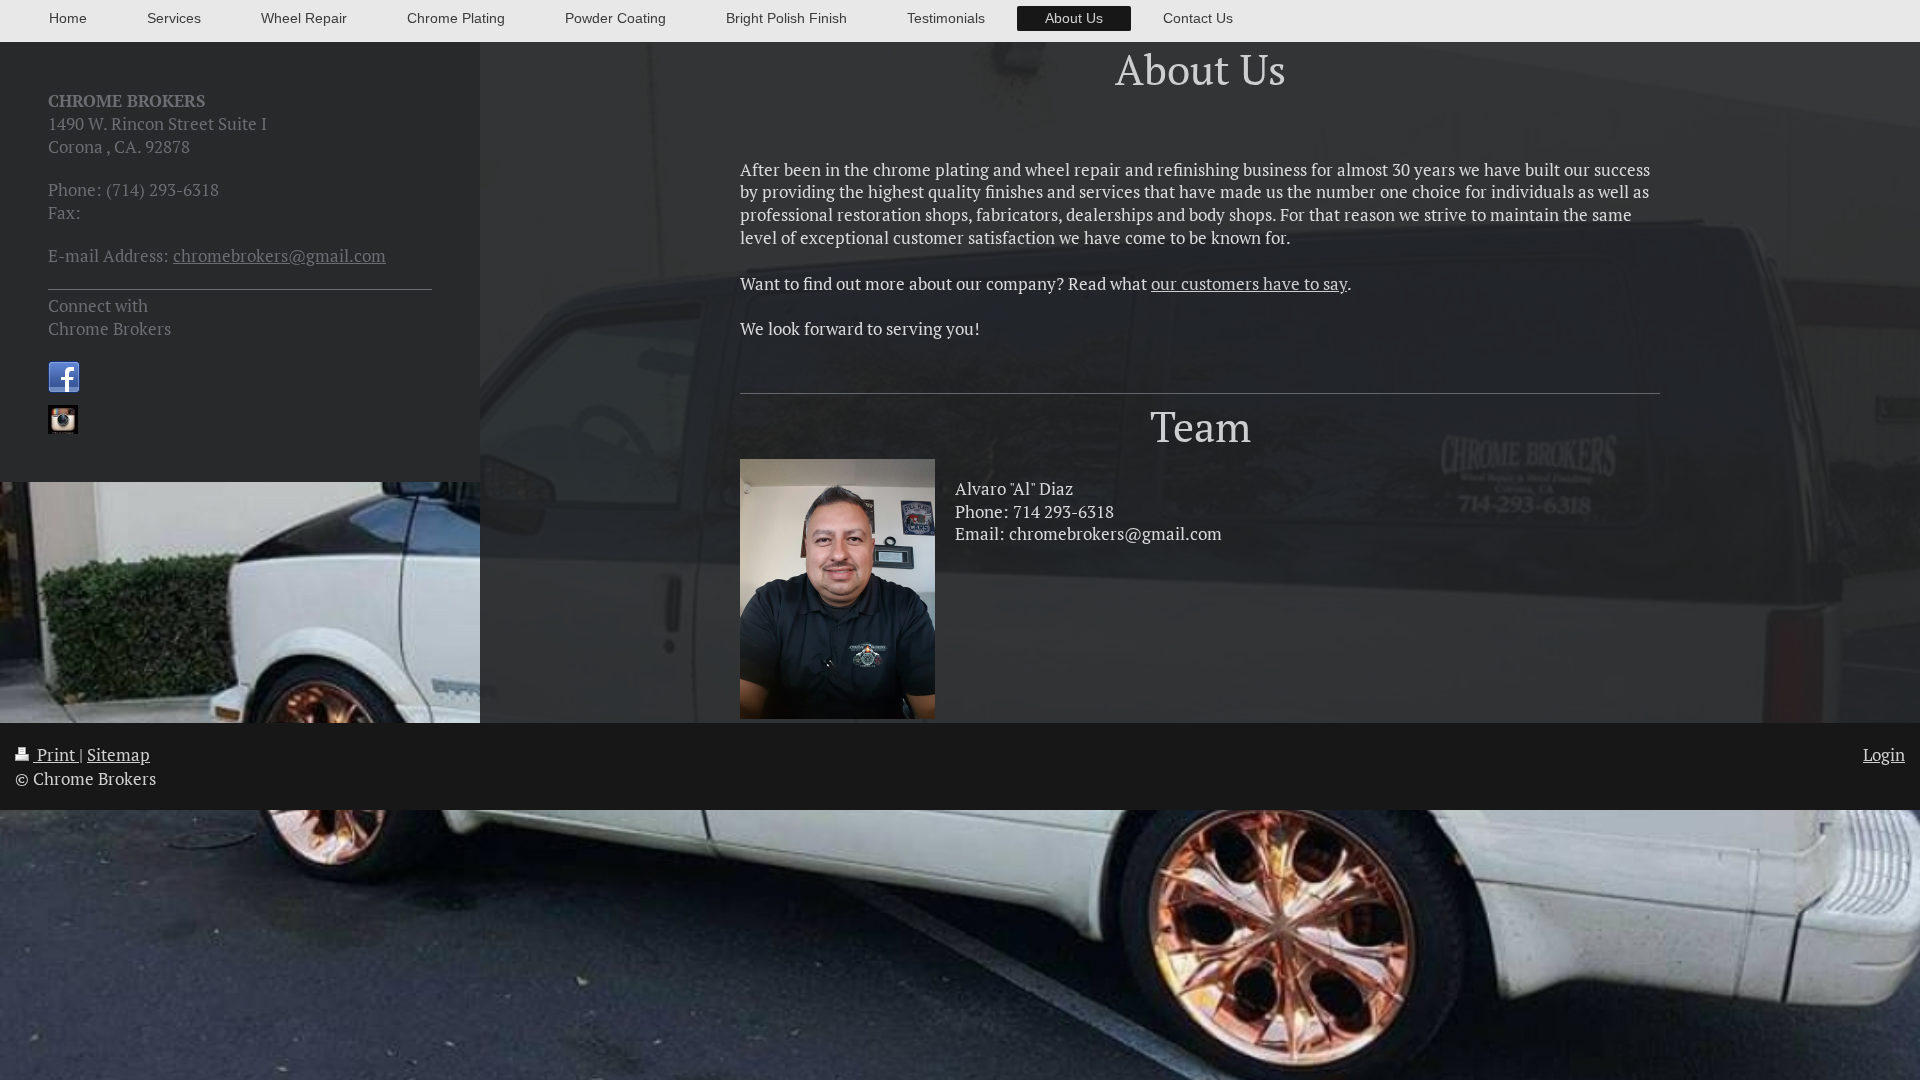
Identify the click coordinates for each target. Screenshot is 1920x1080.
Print (56, 754)
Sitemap (118, 754)
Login (1884, 754)
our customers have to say (1249, 283)
